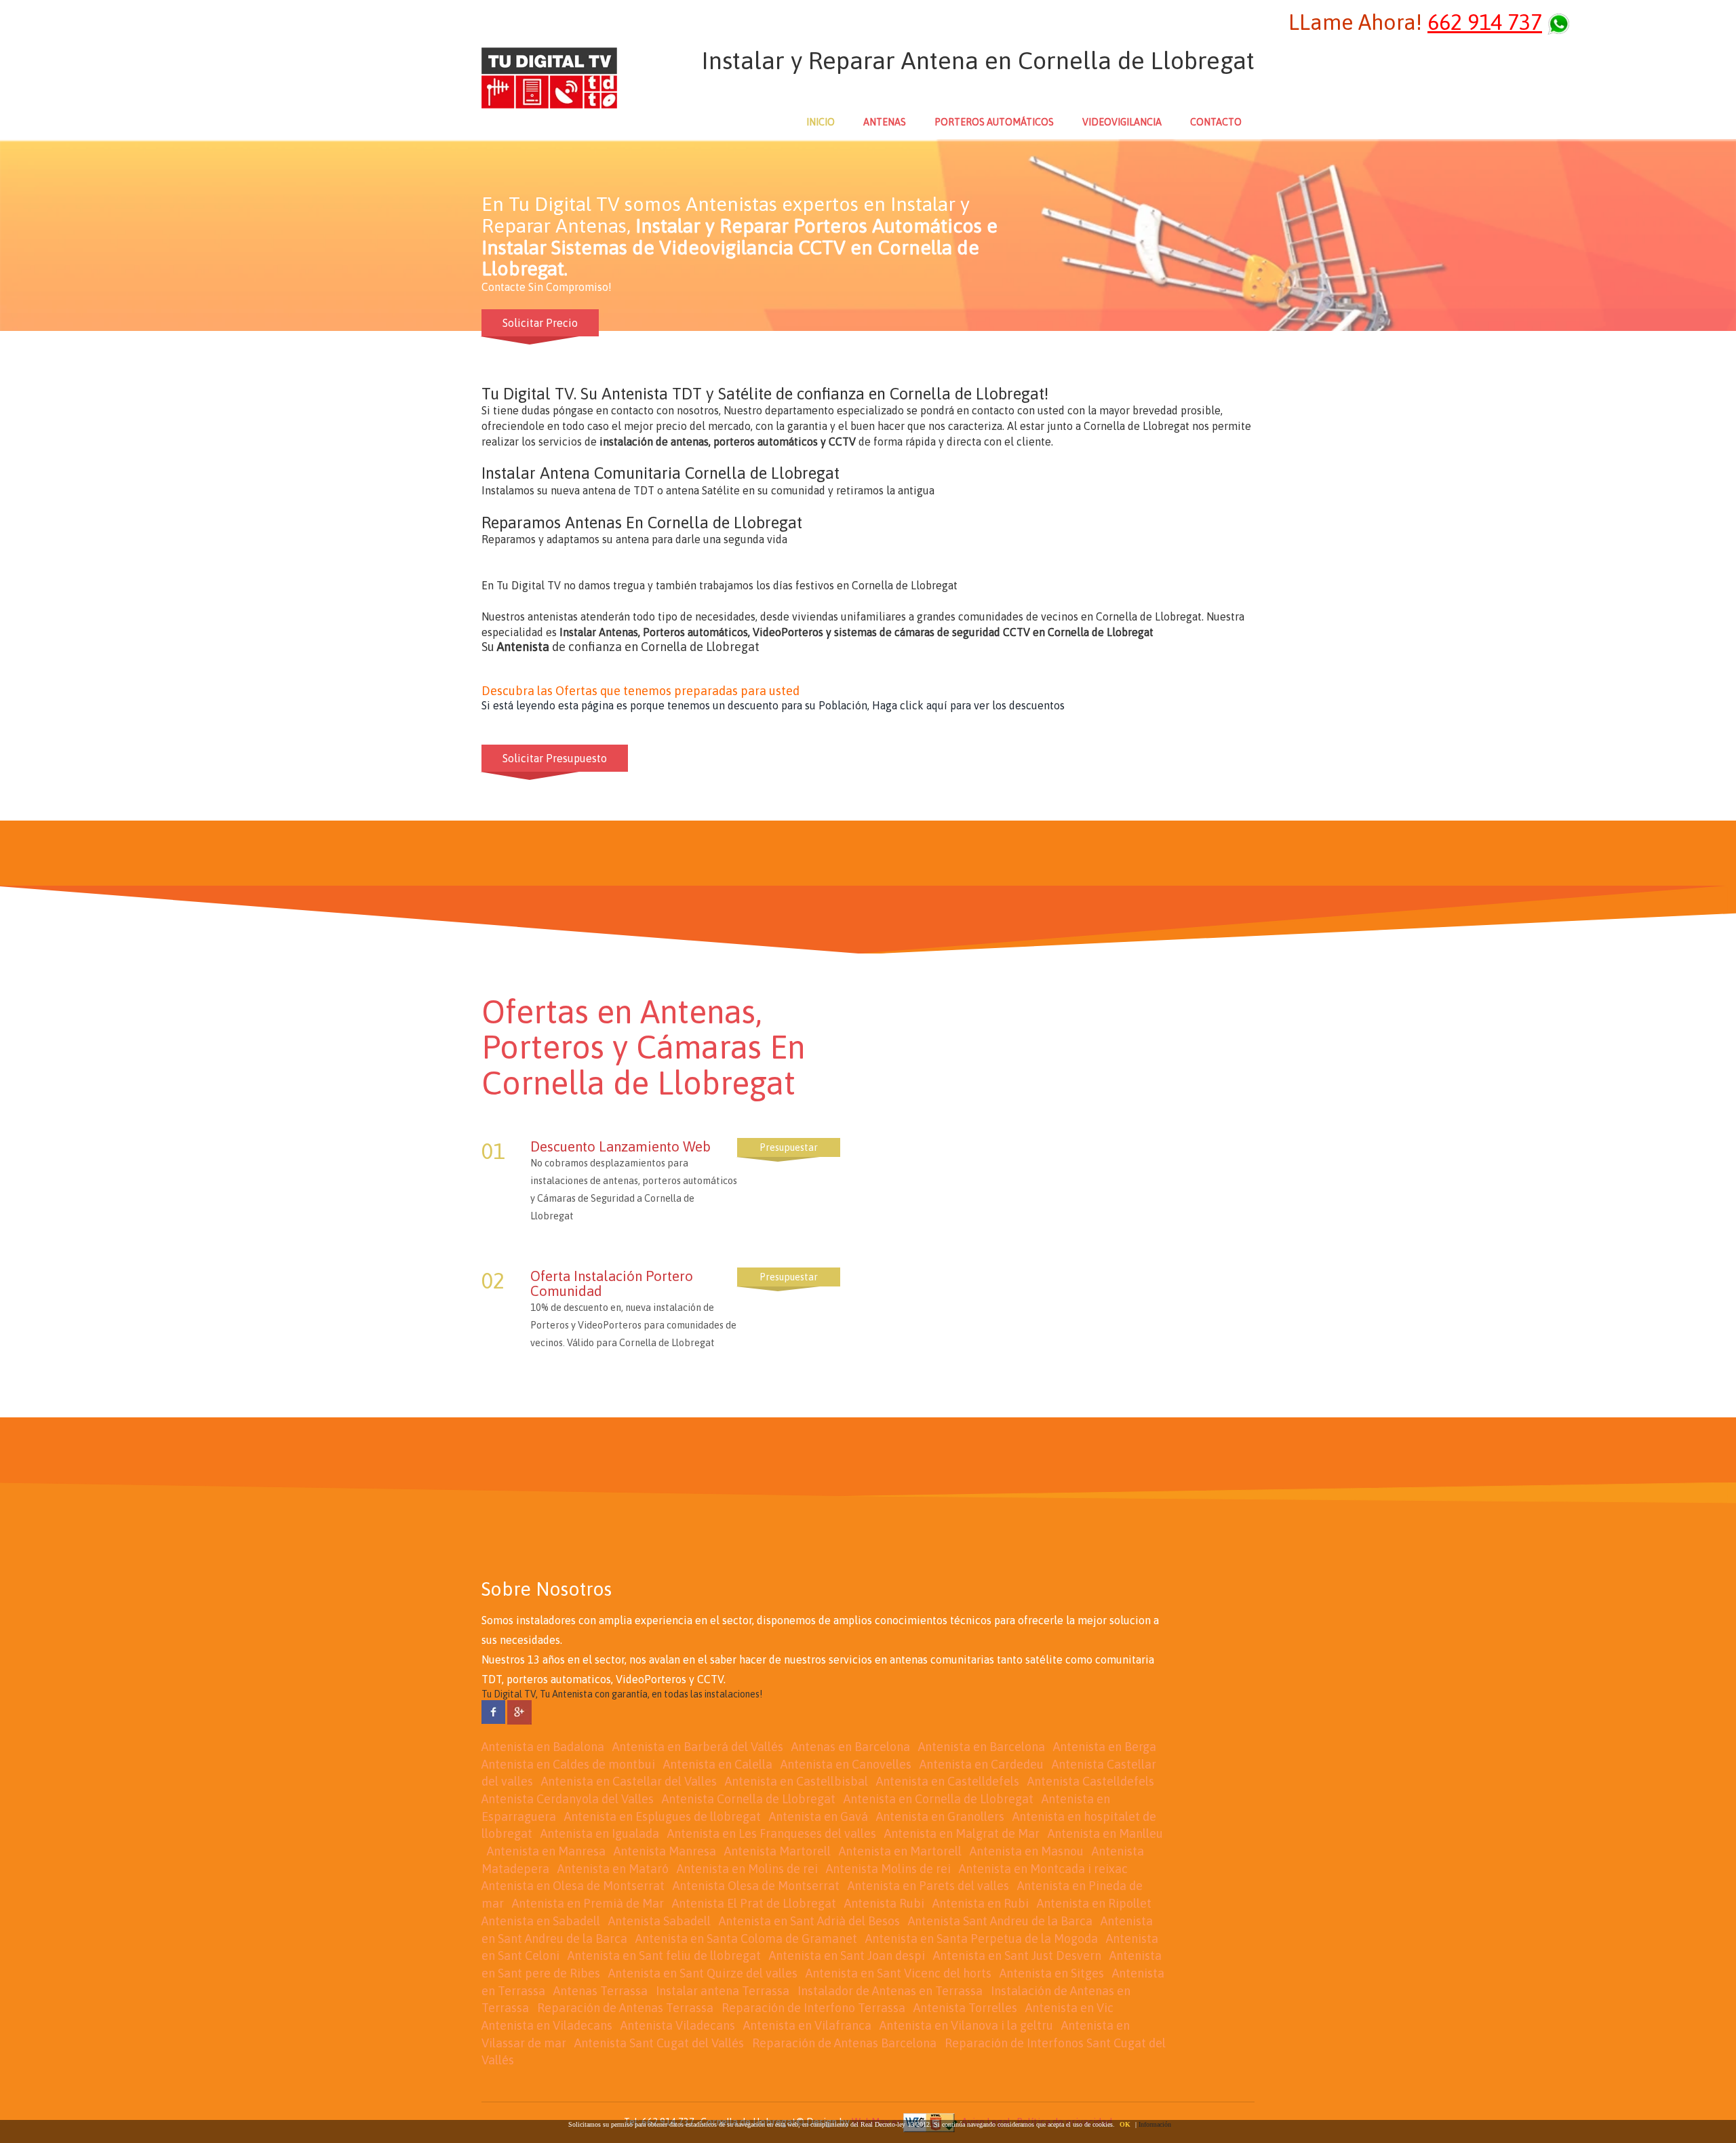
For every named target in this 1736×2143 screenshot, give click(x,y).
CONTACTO (1216, 122)
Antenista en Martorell (900, 1851)
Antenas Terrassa (600, 1991)
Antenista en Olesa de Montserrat (573, 1886)
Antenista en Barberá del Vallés (698, 1747)
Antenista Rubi (884, 1903)
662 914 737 (1485, 22)
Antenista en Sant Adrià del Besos (809, 1921)
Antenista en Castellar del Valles (629, 1781)
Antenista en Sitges (1052, 1973)
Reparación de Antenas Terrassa (625, 2008)
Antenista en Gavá (818, 1816)
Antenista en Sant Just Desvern (1017, 1955)
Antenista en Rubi (981, 1903)
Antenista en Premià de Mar (588, 1903)
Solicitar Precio (540, 323)
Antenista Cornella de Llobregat (749, 1799)
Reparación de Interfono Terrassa (813, 2008)
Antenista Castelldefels (1091, 1781)
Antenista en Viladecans (547, 2025)
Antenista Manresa (665, 1851)
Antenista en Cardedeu (982, 1764)
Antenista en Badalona (543, 1747)
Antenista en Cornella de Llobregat (939, 1799)
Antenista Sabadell (659, 1921)
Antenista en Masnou (1027, 1851)
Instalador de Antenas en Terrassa (890, 1991)
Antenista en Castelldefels (948, 1781)
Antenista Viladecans (678, 2025)
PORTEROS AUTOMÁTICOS (994, 122)
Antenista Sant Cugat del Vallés (659, 2043)
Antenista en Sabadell (541, 1921)
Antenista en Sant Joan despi (847, 1955)
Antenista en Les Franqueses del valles (772, 1833)
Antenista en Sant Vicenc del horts (899, 1973)
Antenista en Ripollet (1094, 1903)
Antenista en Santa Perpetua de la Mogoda (982, 1939)
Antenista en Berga (1105, 1747)
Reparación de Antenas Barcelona (844, 2043)
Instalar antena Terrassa (723, 1991)
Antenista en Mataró (613, 1869)
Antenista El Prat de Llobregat (754, 1903)
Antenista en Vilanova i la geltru (966, 2025)
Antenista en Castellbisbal (796, 1781)
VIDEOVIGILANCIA (1122, 122)
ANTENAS (885, 122)
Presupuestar (789, 1147)
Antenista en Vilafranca (807, 2025)
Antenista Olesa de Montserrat (756, 1886)
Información (1155, 2124)
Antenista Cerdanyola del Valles (568, 1799)
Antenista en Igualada (600, 1833)
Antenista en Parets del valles (928, 1886)
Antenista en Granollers (940, 1816)
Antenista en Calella (718, 1764)
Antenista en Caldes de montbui (568, 1764)
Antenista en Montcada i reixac (1043, 1869)
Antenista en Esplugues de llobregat (663, 1816)
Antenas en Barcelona (851, 1747)
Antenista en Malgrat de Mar (962, 1833)
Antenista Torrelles (965, 2008)
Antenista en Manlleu (1105, 1833)
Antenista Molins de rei (888, 1869)
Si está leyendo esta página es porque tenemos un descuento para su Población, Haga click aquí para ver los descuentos (773, 705)
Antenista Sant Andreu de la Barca (1000, 1921)
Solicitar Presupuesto (555, 758)
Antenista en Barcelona (982, 1747)
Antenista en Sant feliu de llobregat (664, 1955)
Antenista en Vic (1069, 2008)
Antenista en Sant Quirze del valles (703, 1973)
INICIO (821, 122)
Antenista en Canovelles (846, 1764)
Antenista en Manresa (546, 1851)
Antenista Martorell (777, 1851)
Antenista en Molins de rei (747, 1869)
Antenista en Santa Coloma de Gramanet (746, 1939)
